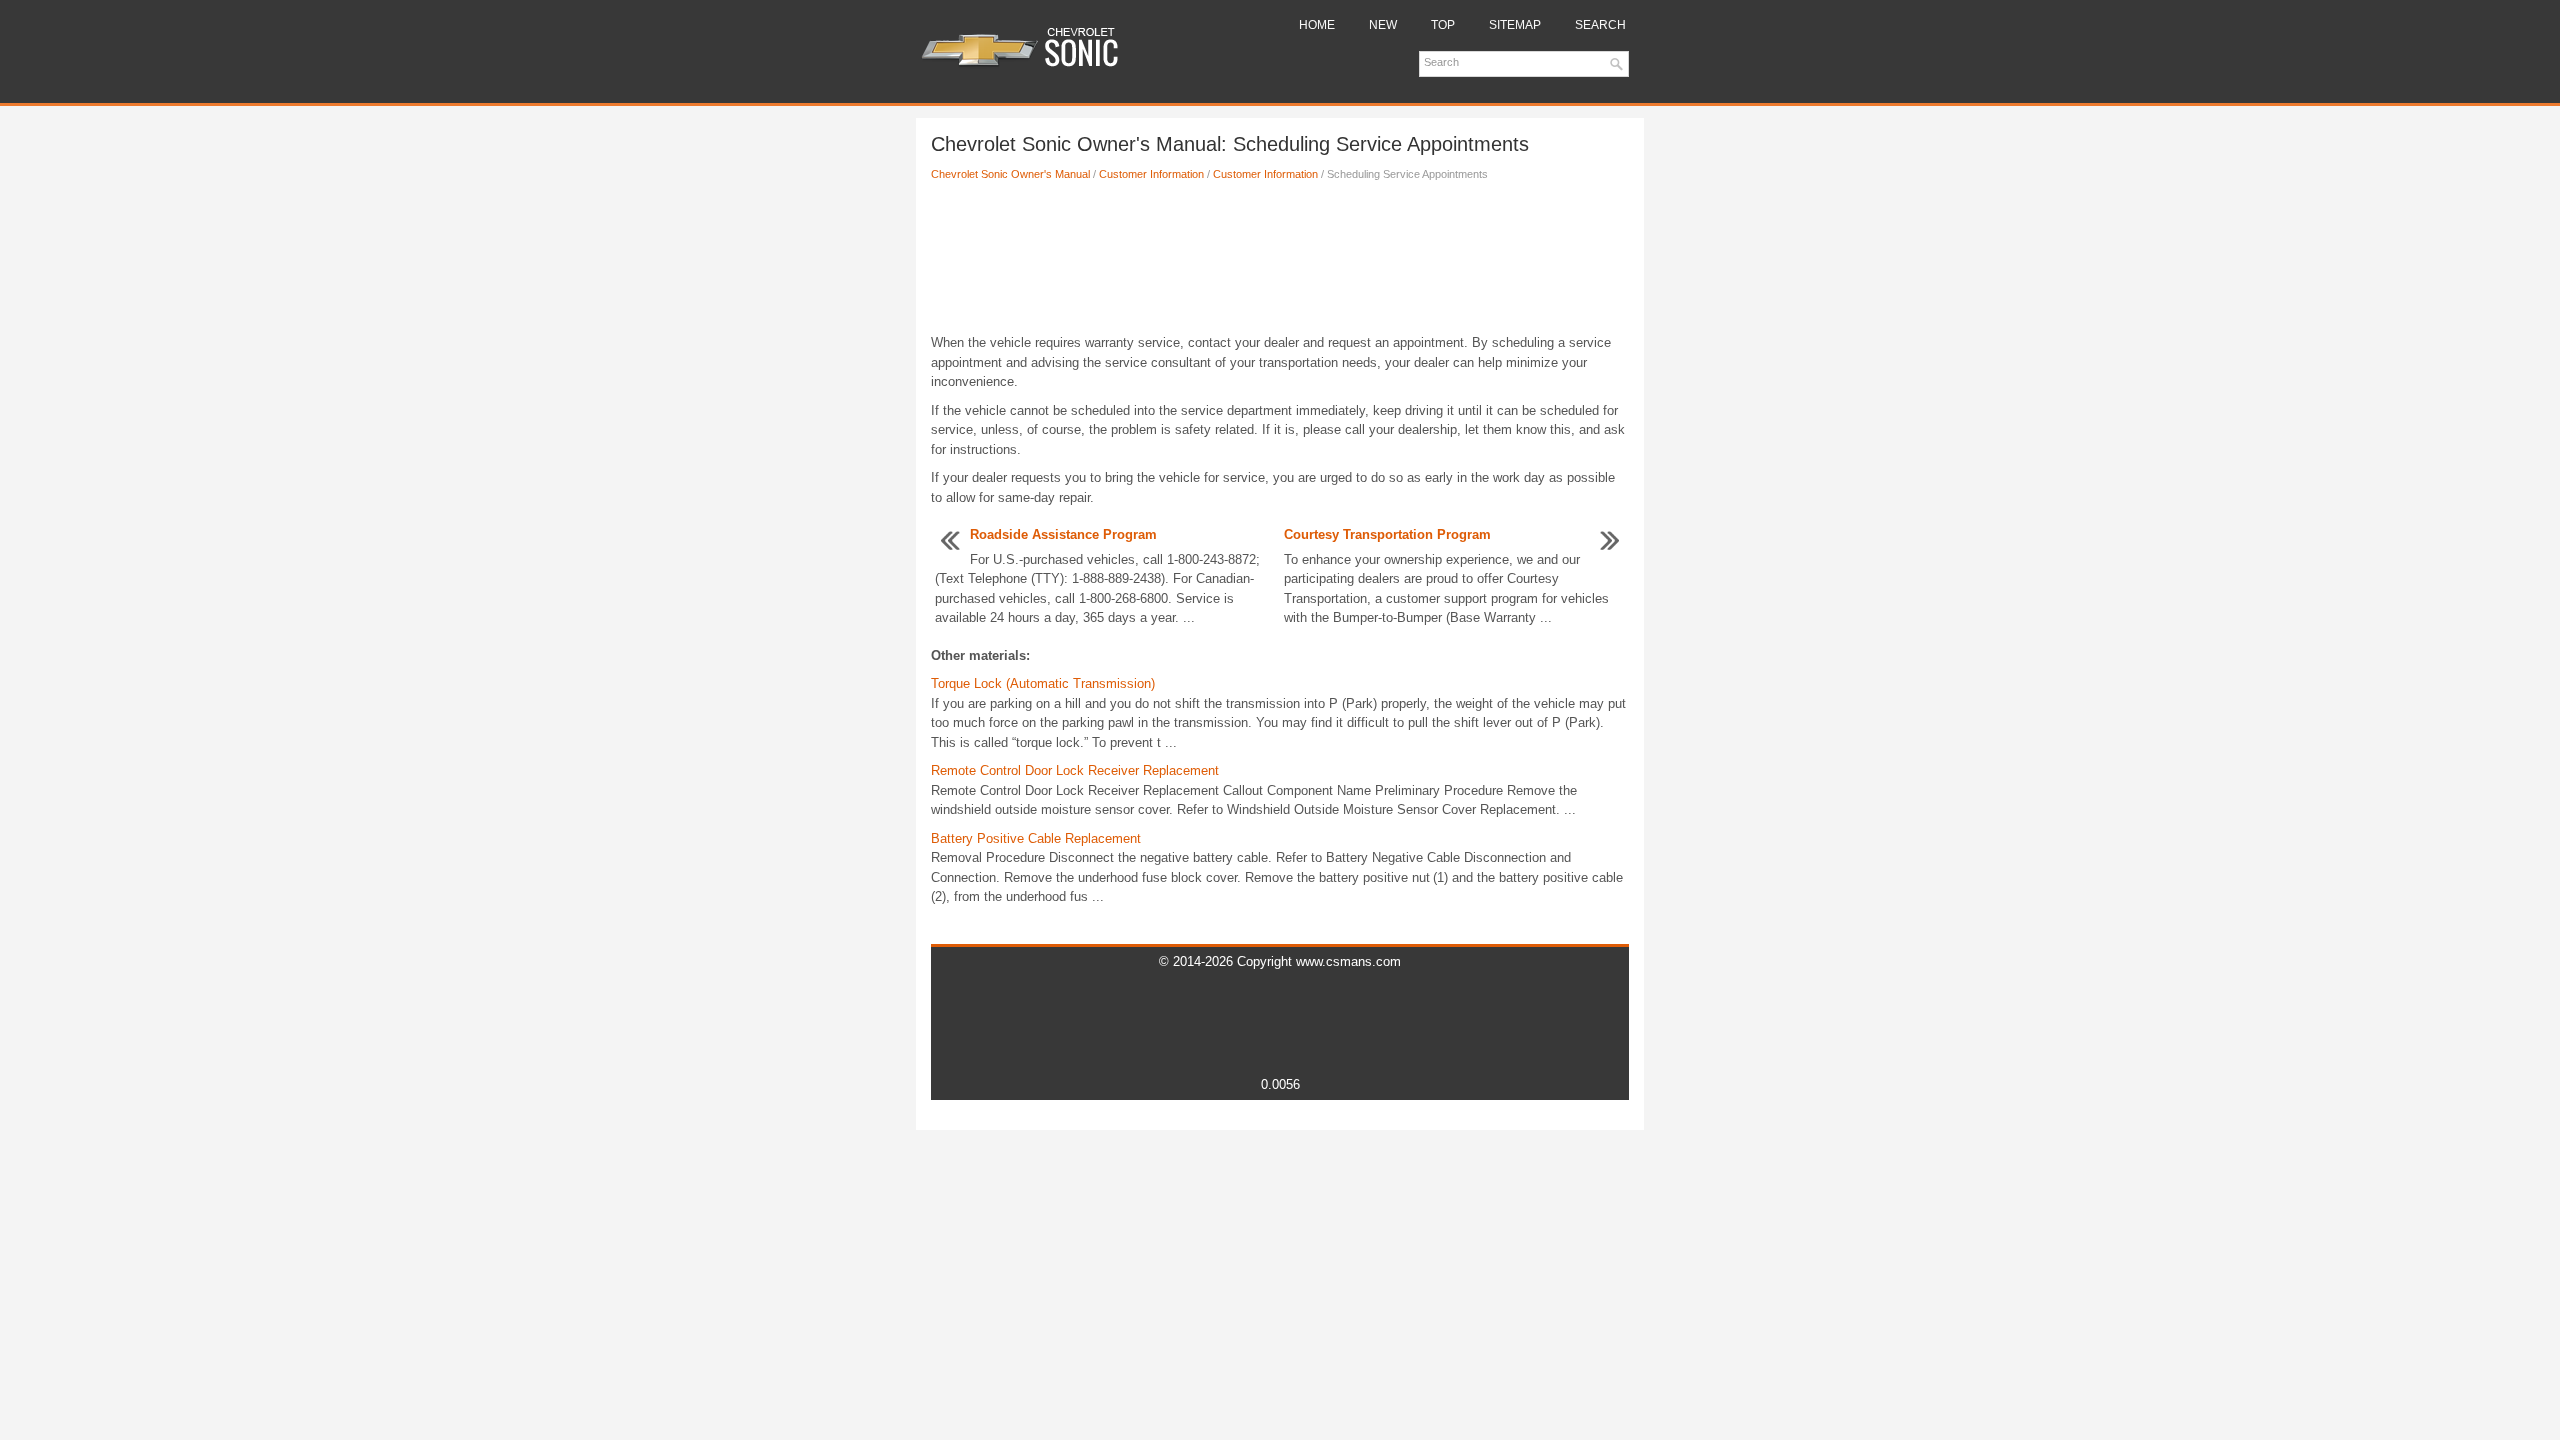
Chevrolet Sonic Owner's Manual (1010, 174)
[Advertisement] (1280, 263)
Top (1443, 25)
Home (1317, 25)
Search (1600, 25)
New (1383, 25)
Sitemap (1515, 25)
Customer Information (1151, 174)
